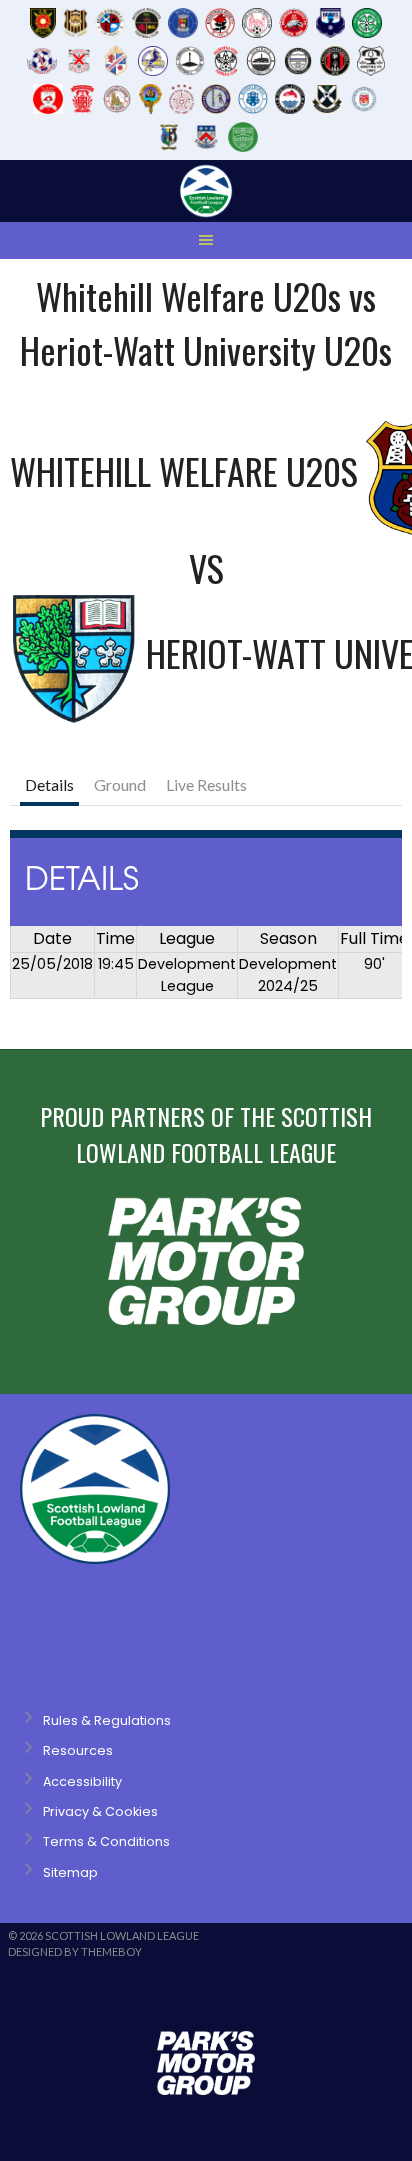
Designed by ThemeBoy (75, 1951)
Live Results (206, 784)
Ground (120, 784)
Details (49, 784)
